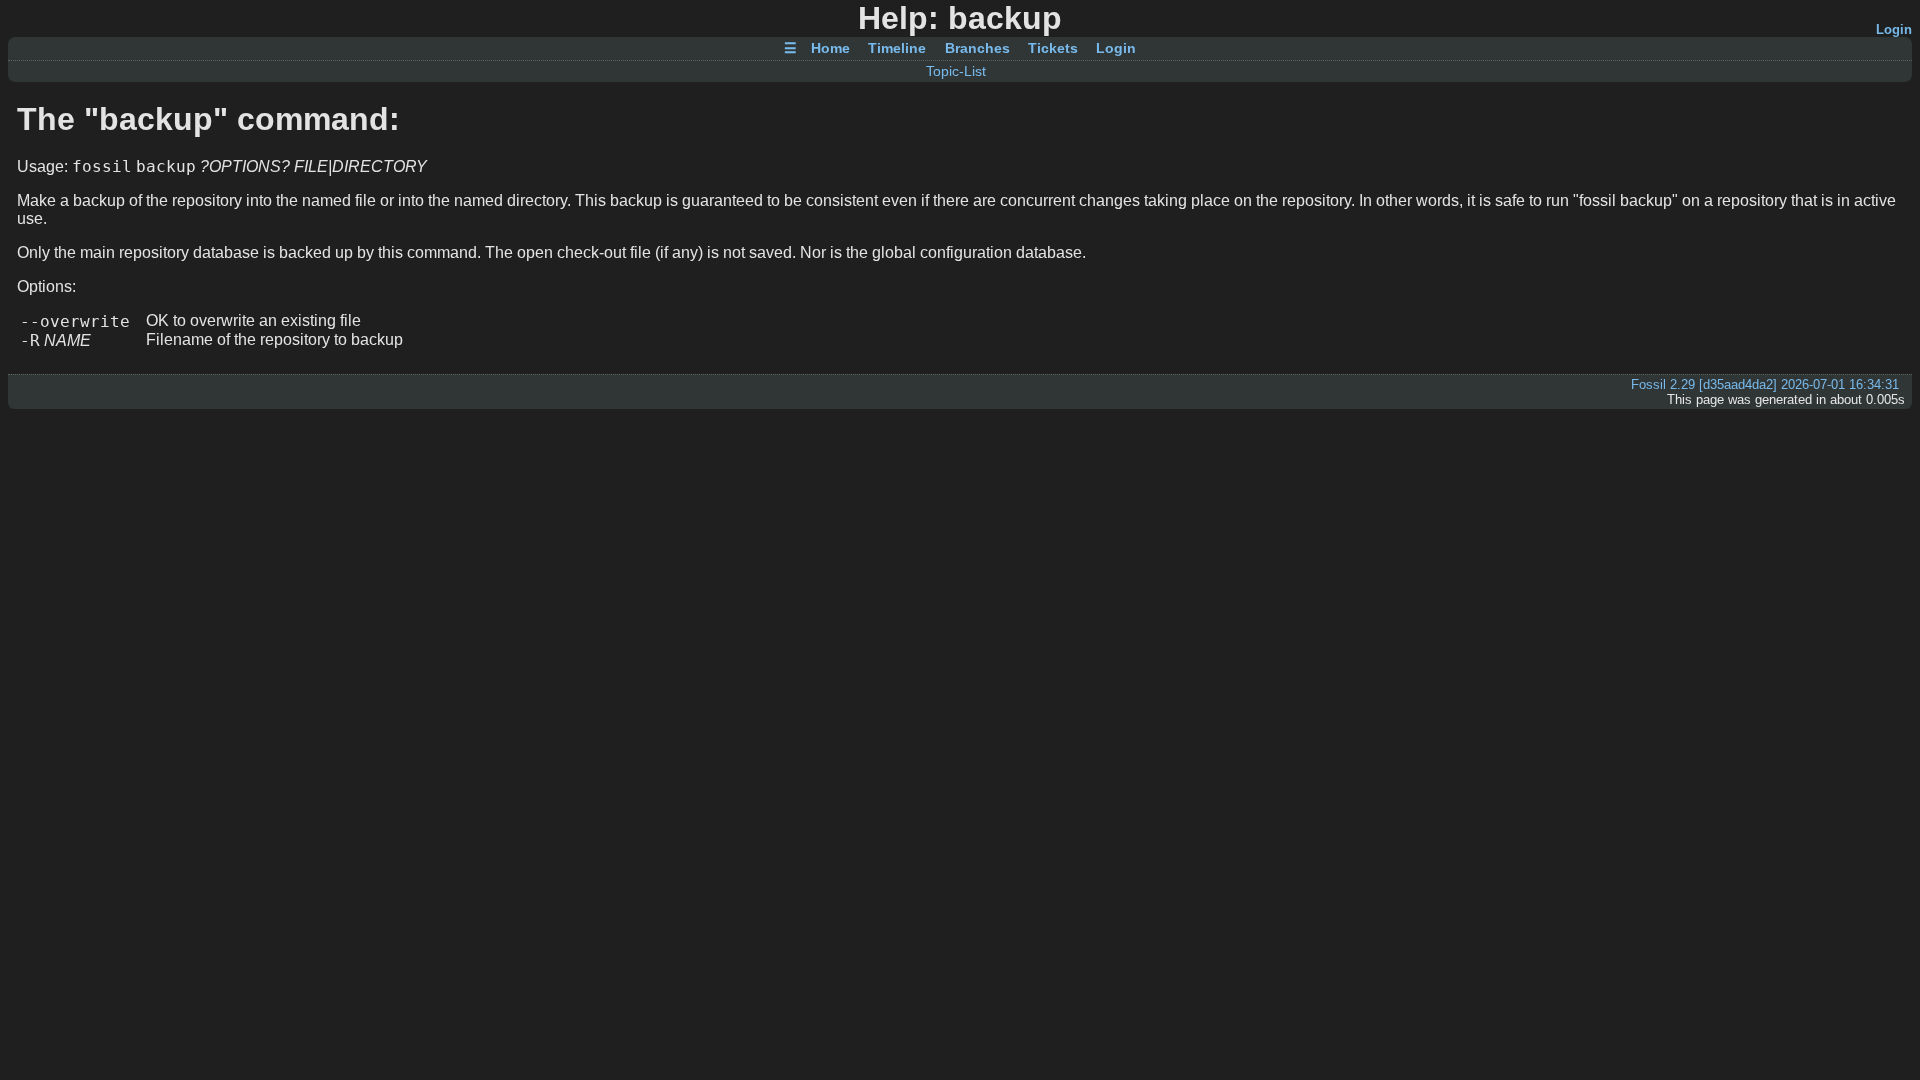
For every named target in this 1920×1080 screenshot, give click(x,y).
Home (830, 49)
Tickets (1053, 49)
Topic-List (956, 71)
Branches (977, 49)
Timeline (897, 49)
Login (1894, 29)
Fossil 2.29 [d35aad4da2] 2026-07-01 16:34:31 (1765, 384)
